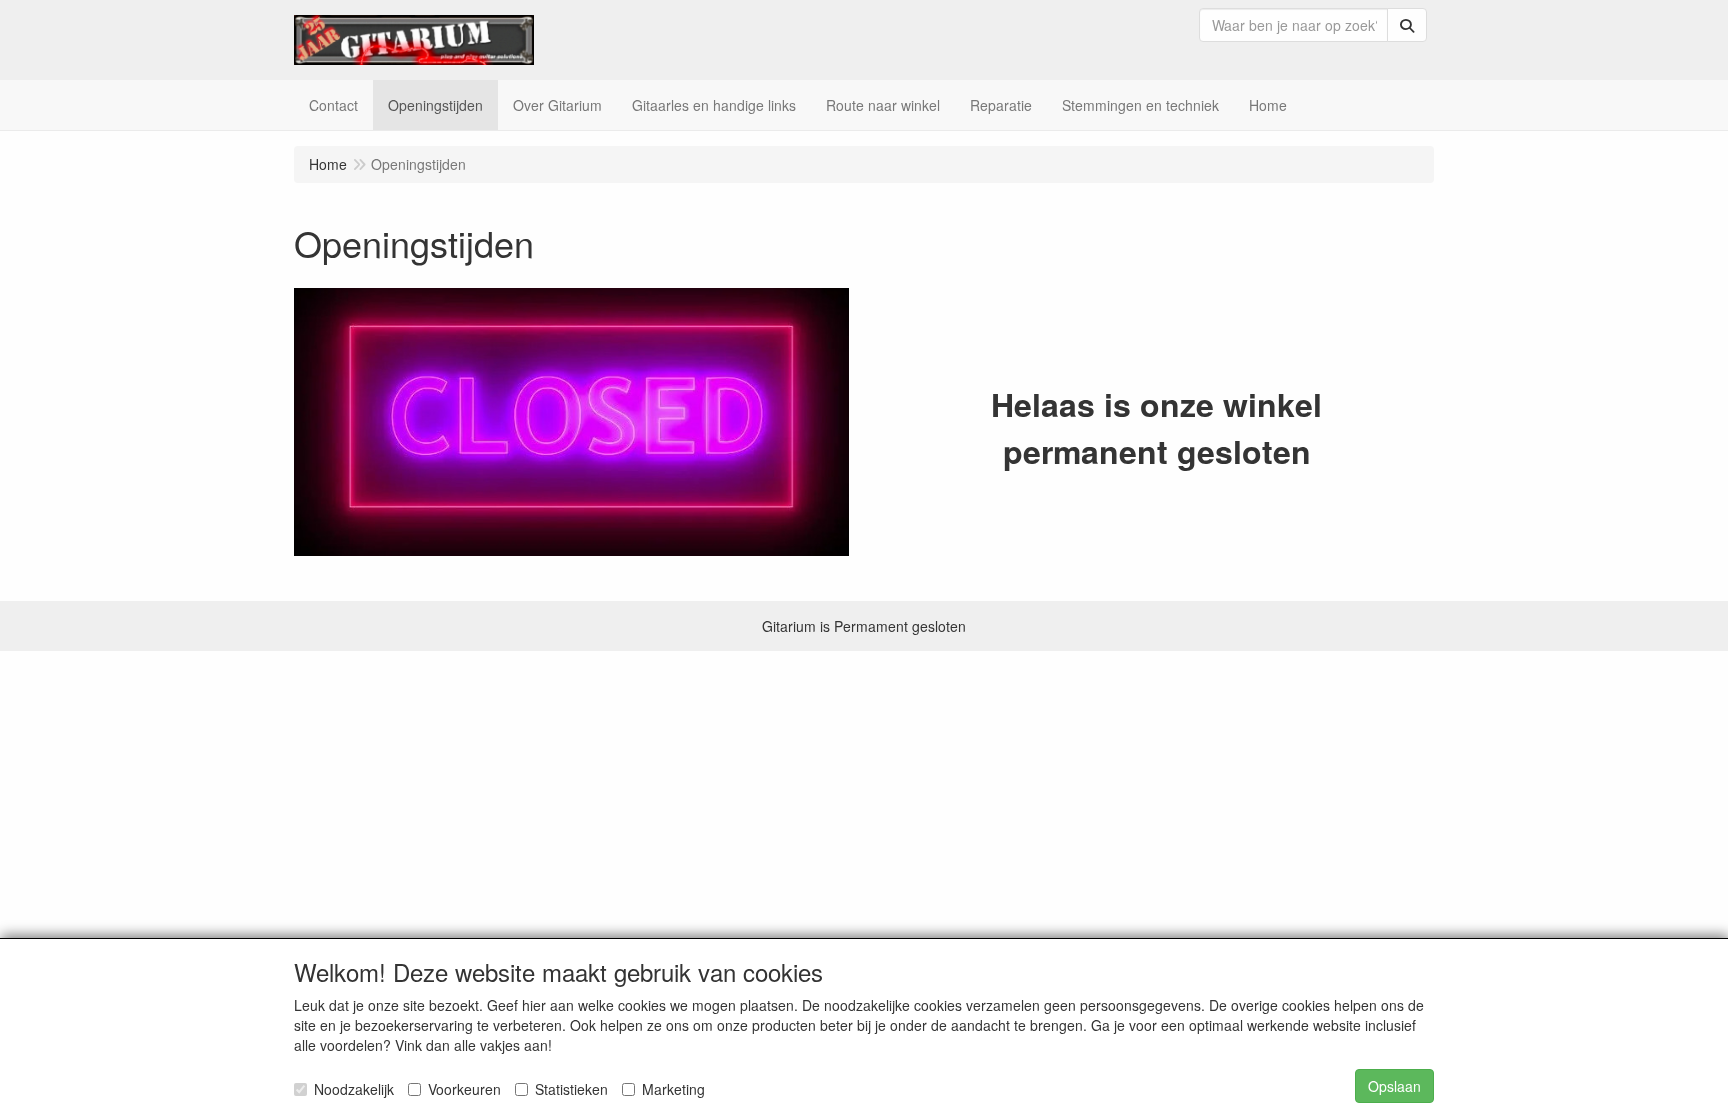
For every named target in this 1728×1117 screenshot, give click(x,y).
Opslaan (1394, 1086)
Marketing (673, 1089)
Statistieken (571, 1089)
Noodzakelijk (354, 1089)
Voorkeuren (464, 1089)
